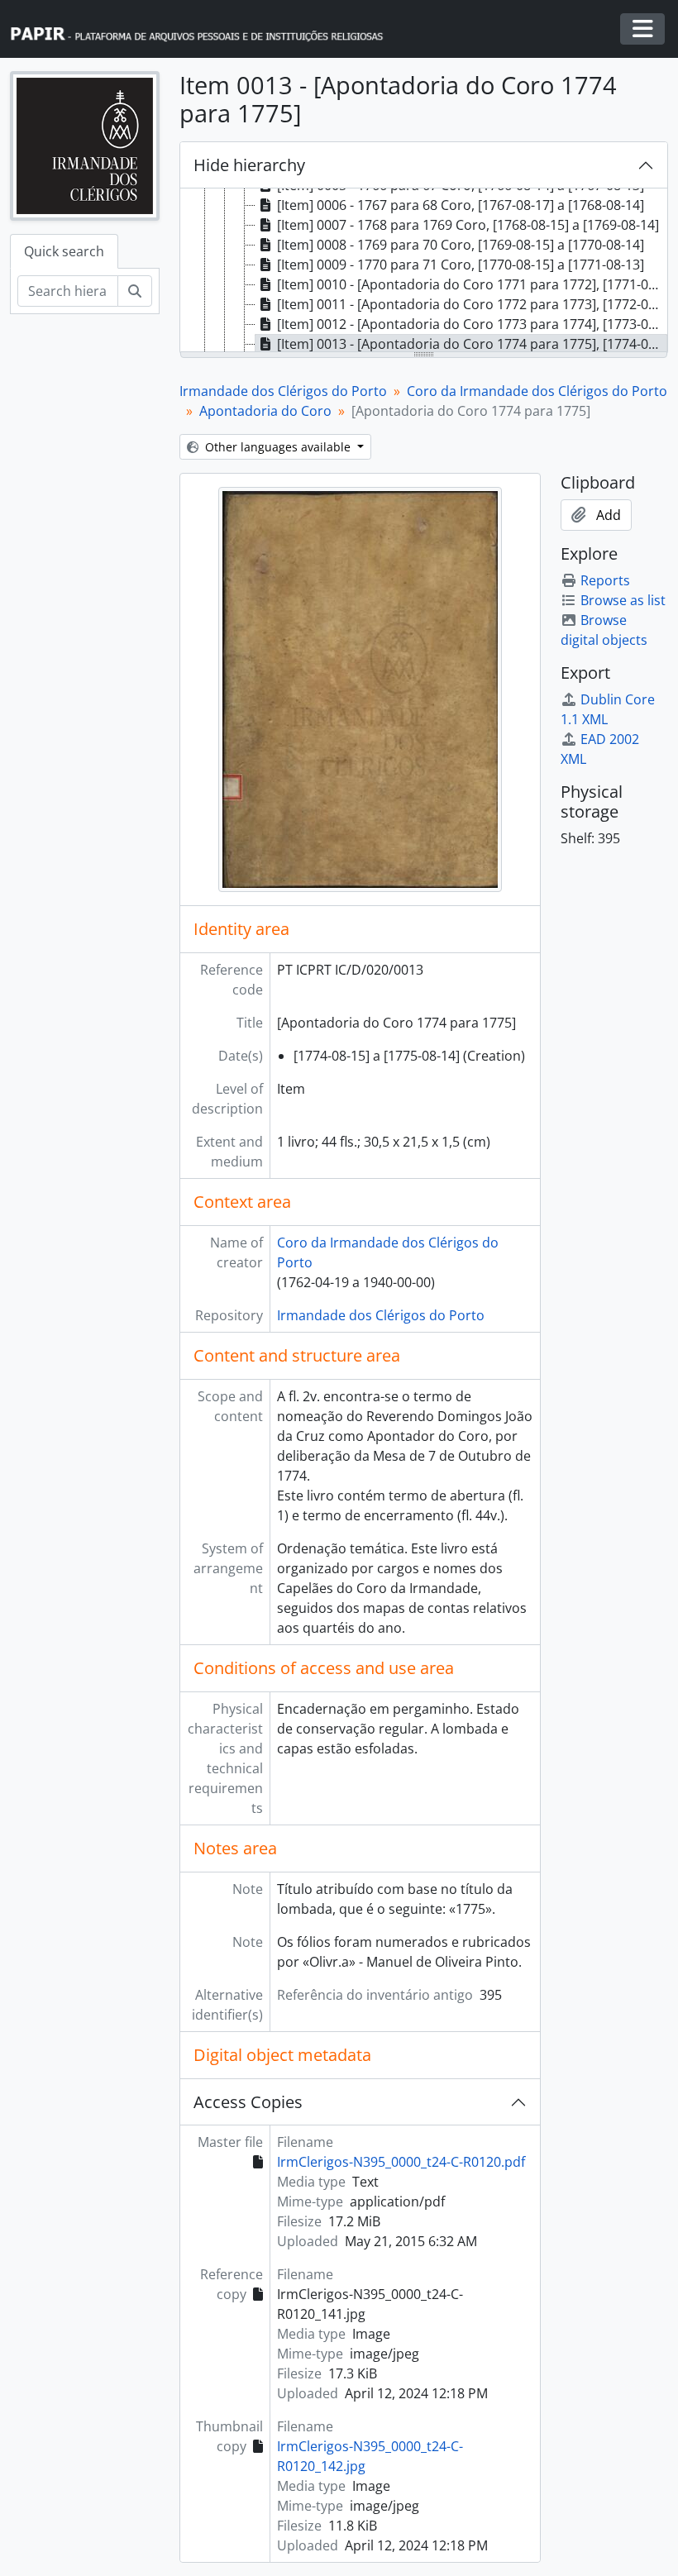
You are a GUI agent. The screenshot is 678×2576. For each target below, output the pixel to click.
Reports (605, 580)
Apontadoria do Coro (265, 411)
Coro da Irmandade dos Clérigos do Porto (537, 391)
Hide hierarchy (249, 165)
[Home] (204, 29)
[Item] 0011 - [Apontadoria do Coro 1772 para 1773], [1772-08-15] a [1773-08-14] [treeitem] (472, 304)
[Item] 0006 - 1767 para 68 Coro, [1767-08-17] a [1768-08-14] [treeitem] (461, 205)
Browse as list (623, 600)
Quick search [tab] (64, 251)
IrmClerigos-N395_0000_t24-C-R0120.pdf (401, 2162)
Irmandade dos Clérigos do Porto (283, 391)
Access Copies (248, 2102)
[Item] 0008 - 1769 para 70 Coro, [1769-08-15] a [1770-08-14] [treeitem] (461, 245)
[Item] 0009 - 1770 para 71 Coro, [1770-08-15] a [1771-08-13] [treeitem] (461, 265)
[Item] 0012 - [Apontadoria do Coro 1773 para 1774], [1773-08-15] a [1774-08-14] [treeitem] (472, 324)
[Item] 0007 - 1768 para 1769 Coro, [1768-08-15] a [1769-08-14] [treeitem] (468, 225)
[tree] (424, 271)
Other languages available (278, 447)
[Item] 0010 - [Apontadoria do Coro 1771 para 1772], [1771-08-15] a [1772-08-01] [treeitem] (472, 284)
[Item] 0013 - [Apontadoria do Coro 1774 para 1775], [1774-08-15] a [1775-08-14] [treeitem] (472, 344)
